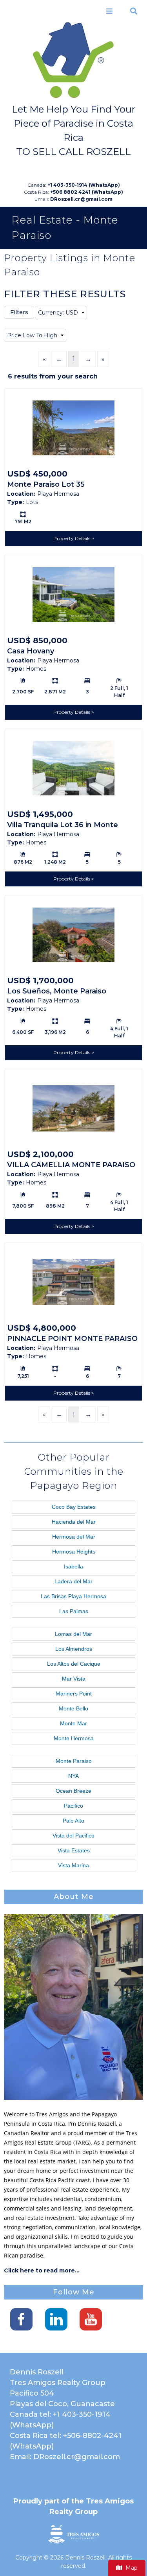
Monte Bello (73, 1708)
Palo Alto (73, 1821)
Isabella (73, 1566)
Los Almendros (74, 1649)
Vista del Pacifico (73, 1836)
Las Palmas (74, 1611)
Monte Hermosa (74, 1738)
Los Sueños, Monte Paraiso (57, 991)
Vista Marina (73, 1865)
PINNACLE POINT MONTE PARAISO (72, 1339)
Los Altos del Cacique (74, 1664)
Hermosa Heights (74, 1552)
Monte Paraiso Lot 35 (46, 484)
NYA (73, 1776)
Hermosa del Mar (74, 1537)
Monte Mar (73, 1723)
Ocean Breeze (73, 1791)
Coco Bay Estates (74, 1507)
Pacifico (73, 1806)
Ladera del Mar (73, 1581)
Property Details (72, 538)
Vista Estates (74, 1850)
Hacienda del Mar (74, 1522)
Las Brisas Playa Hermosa (73, 1596)
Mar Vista (74, 1679)
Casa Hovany (31, 651)
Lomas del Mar (73, 1634)
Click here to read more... (42, 2270)
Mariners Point (74, 1694)
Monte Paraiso (74, 1761)
